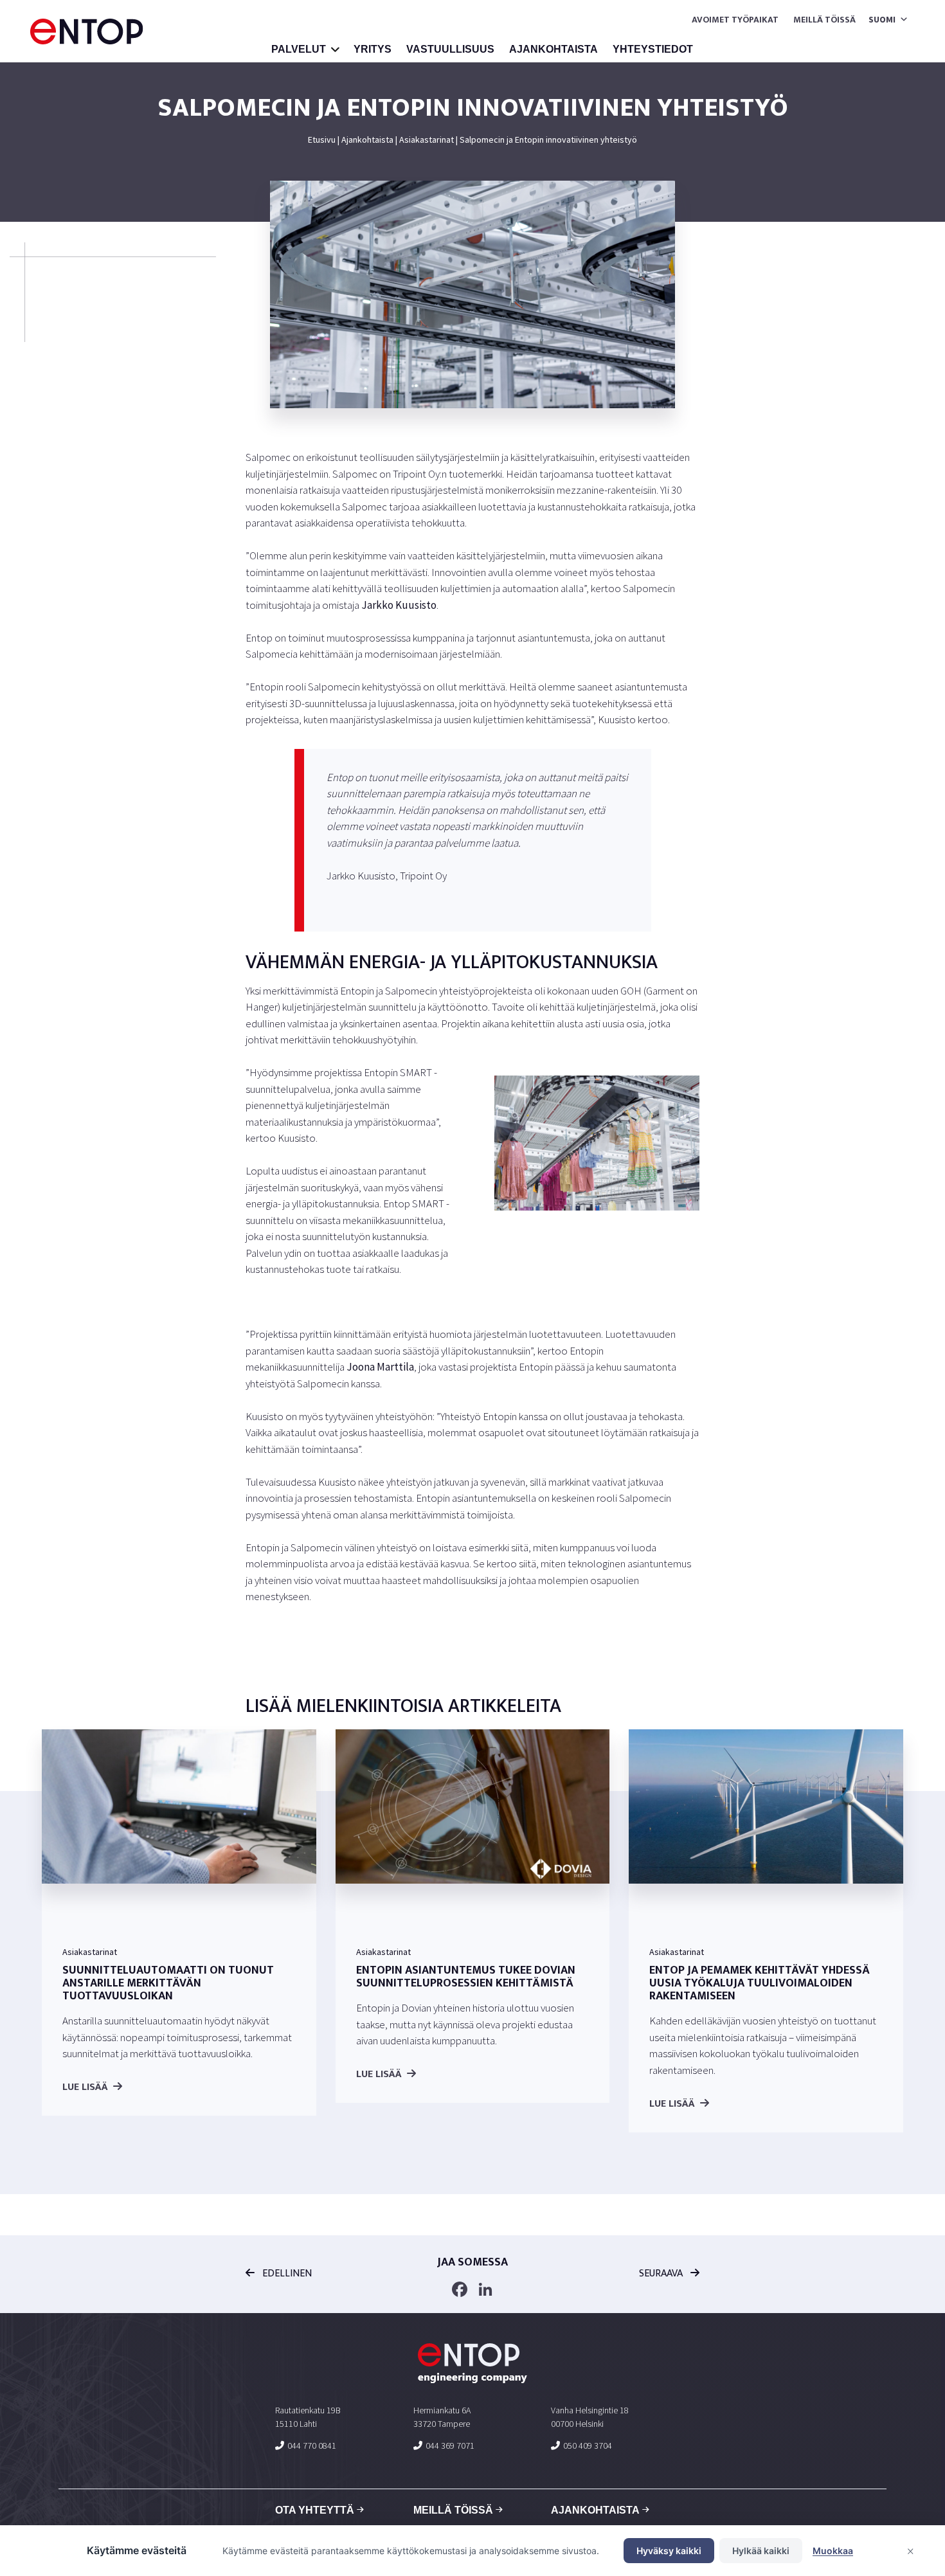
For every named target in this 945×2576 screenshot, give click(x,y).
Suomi (882, 19)
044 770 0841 (312, 2445)
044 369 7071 (450, 2445)
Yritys (373, 49)
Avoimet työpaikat (735, 20)
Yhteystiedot (653, 49)
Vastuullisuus (450, 49)
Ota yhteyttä (315, 2510)
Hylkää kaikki (761, 2551)
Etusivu (322, 140)
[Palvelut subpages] (336, 51)
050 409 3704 (588, 2445)
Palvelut (299, 49)
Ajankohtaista (553, 49)
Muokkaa (833, 2551)
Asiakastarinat (427, 140)
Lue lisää (85, 2087)
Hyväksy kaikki (669, 2551)
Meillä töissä (824, 20)
